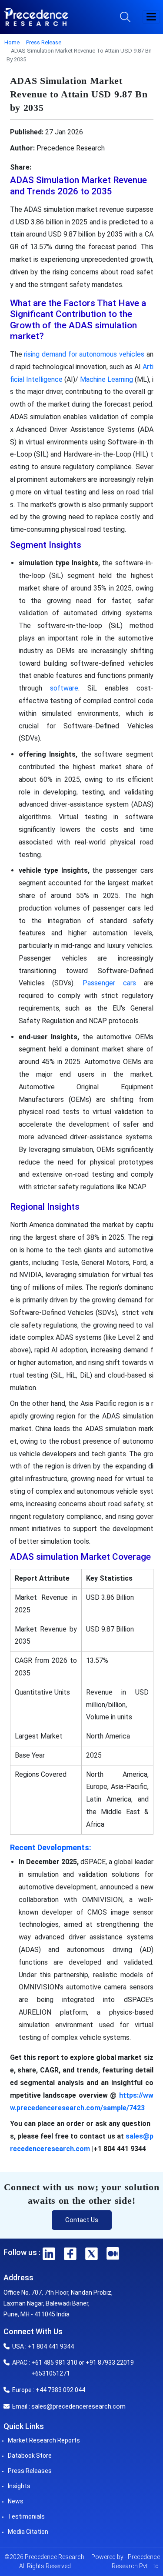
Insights (19, 2486)
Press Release (44, 42)
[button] (151, 17)
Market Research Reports (44, 2440)
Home (12, 42)
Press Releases (30, 2471)
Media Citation (28, 2532)
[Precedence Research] (36, 17)
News (16, 2501)
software (64, 688)
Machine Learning (106, 379)
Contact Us (82, 2220)
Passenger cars (109, 983)
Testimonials (26, 2516)
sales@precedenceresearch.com (78, 2406)
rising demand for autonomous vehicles (84, 354)
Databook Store (30, 2456)
